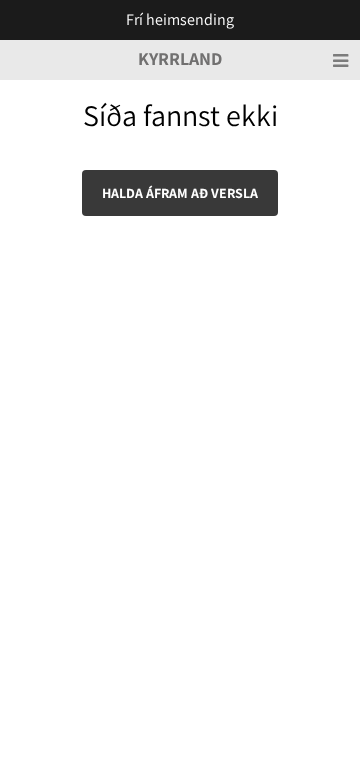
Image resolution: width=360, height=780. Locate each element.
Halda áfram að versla (180, 193)
